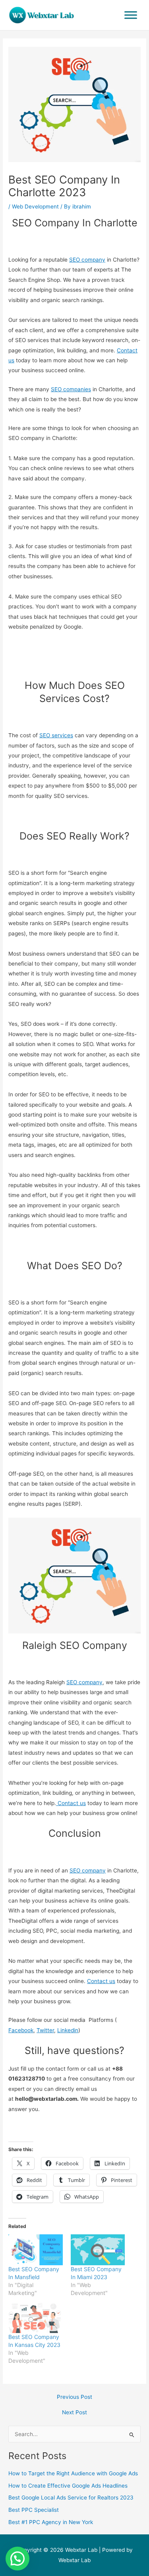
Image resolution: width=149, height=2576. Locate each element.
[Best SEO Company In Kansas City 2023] (35, 2318)
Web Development (35, 207)
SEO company (87, 260)
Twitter (45, 2030)
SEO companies (71, 389)
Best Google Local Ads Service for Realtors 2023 (71, 2498)
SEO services (56, 735)
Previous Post (74, 2397)
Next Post (74, 2413)
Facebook (21, 2030)
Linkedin (68, 2030)
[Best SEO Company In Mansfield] (35, 2250)
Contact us (71, 1803)
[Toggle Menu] (131, 15)
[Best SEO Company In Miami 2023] (98, 2250)
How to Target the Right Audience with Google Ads (73, 2473)
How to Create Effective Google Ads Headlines (68, 2486)
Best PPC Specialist (34, 2510)
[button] (17, 2559)
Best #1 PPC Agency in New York (51, 2522)
